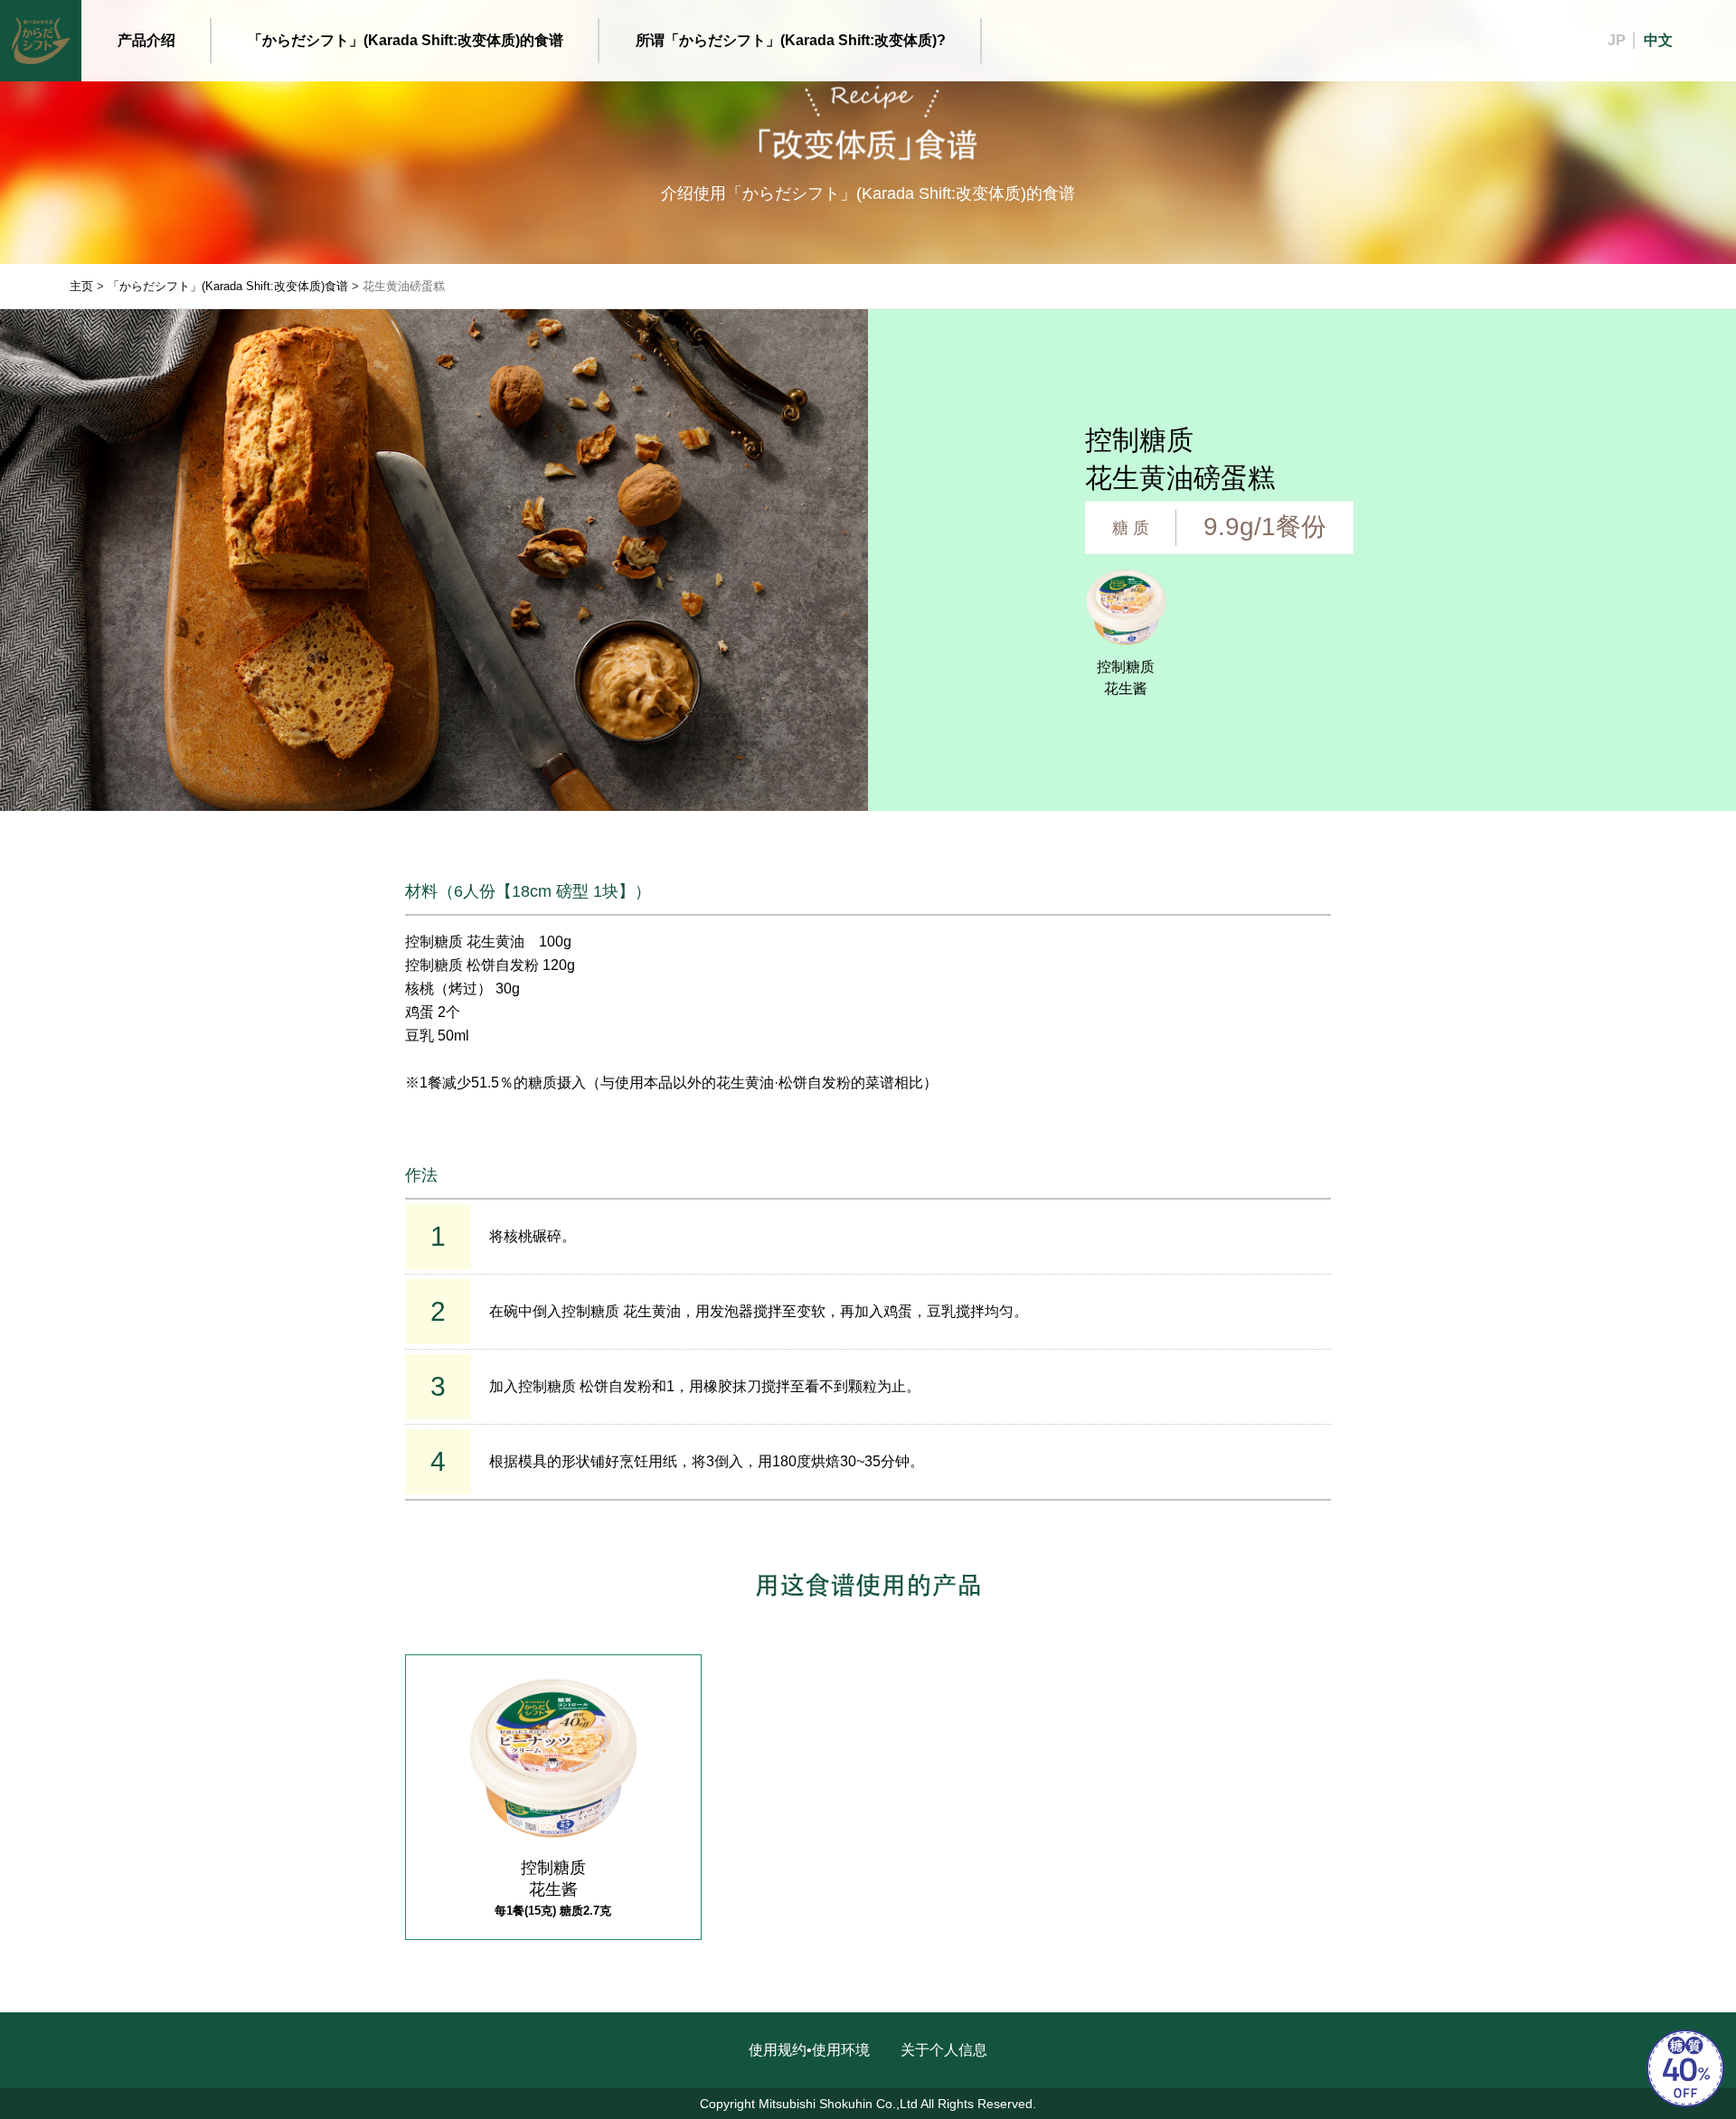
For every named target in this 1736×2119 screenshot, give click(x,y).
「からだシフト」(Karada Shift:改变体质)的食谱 (406, 40)
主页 (81, 286)
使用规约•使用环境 (809, 2050)
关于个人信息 (944, 2050)
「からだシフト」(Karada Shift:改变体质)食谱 (228, 286)
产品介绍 (146, 40)
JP (1617, 40)
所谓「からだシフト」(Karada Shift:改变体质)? (791, 40)
